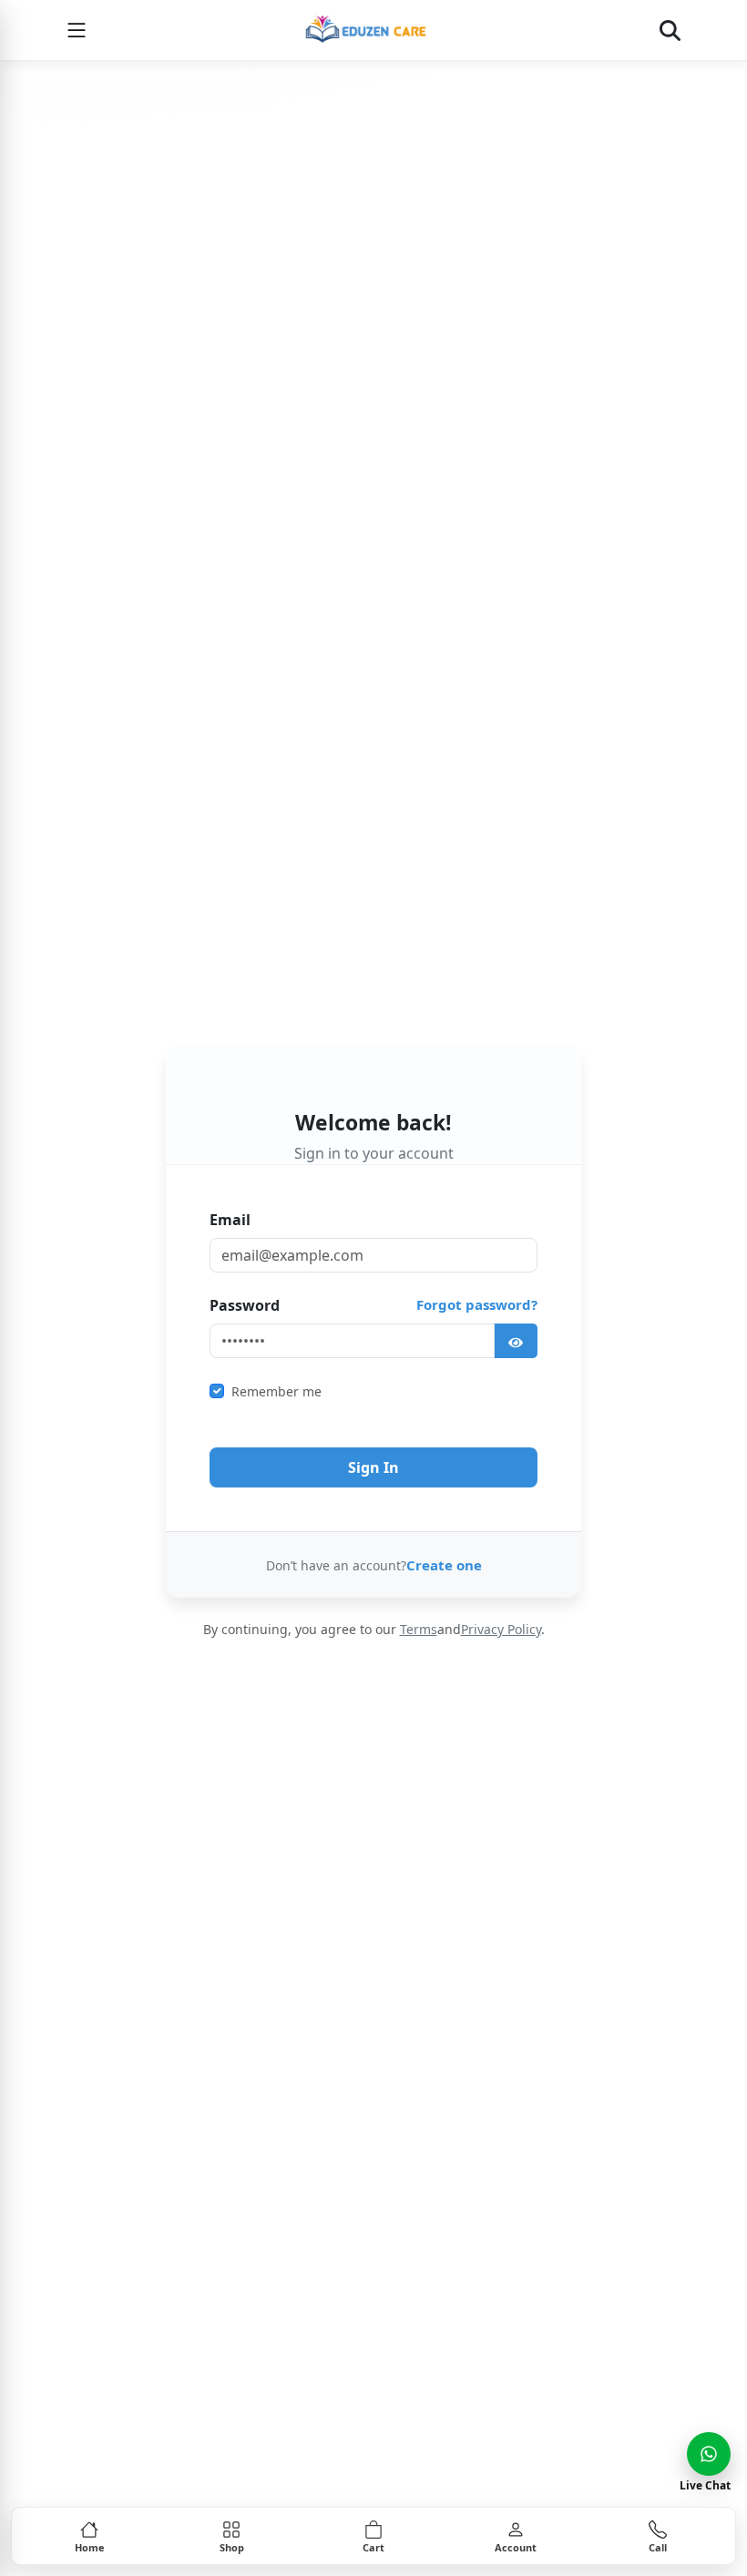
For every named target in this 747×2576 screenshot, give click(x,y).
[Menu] (77, 30)
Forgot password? (477, 1304)
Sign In (373, 1467)
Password (245, 1305)
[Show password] (516, 1341)
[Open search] (670, 30)
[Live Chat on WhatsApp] (709, 2454)
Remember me (276, 1391)
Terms (419, 1629)
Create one (444, 1565)
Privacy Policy (501, 1629)
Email (230, 1220)
